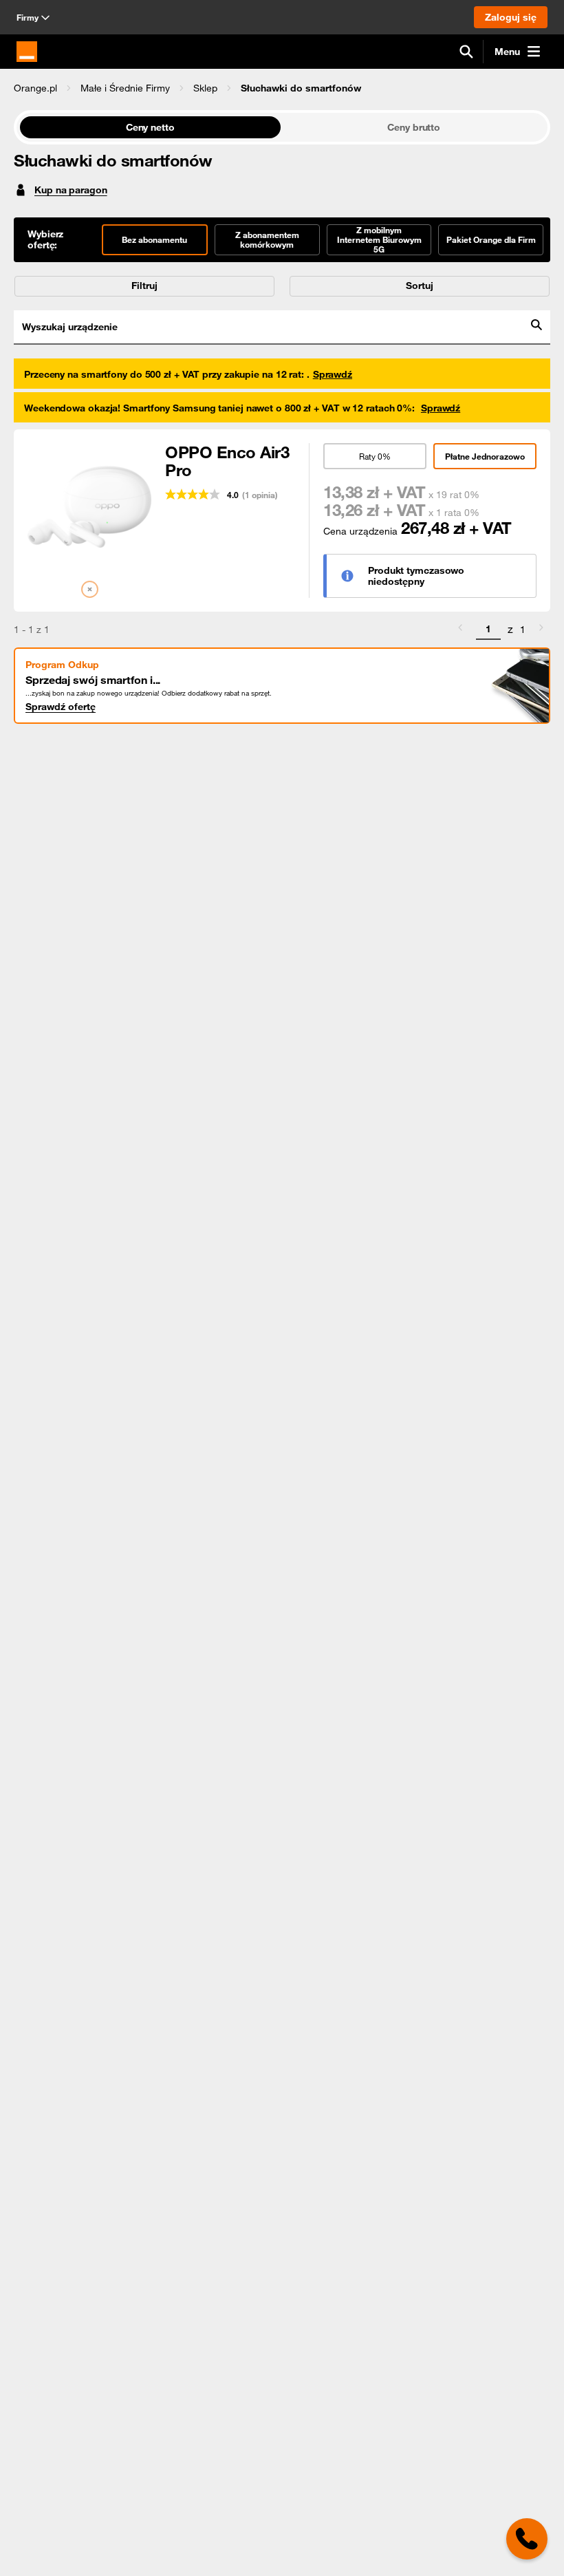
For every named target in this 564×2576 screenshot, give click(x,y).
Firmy (28, 17)
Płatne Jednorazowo (485, 456)
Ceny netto (150, 127)
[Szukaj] (466, 52)
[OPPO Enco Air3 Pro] (89, 505)
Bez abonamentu (154, 239)
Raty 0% (375, 456)
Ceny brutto (414, 127)
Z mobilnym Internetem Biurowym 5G (379, 239)
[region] (282, 88)
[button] (35, 88)
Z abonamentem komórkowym (267, 239)
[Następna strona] (541, 630)
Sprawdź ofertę (61, 707)
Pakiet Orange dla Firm (491, 239)
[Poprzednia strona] (460, 630)
